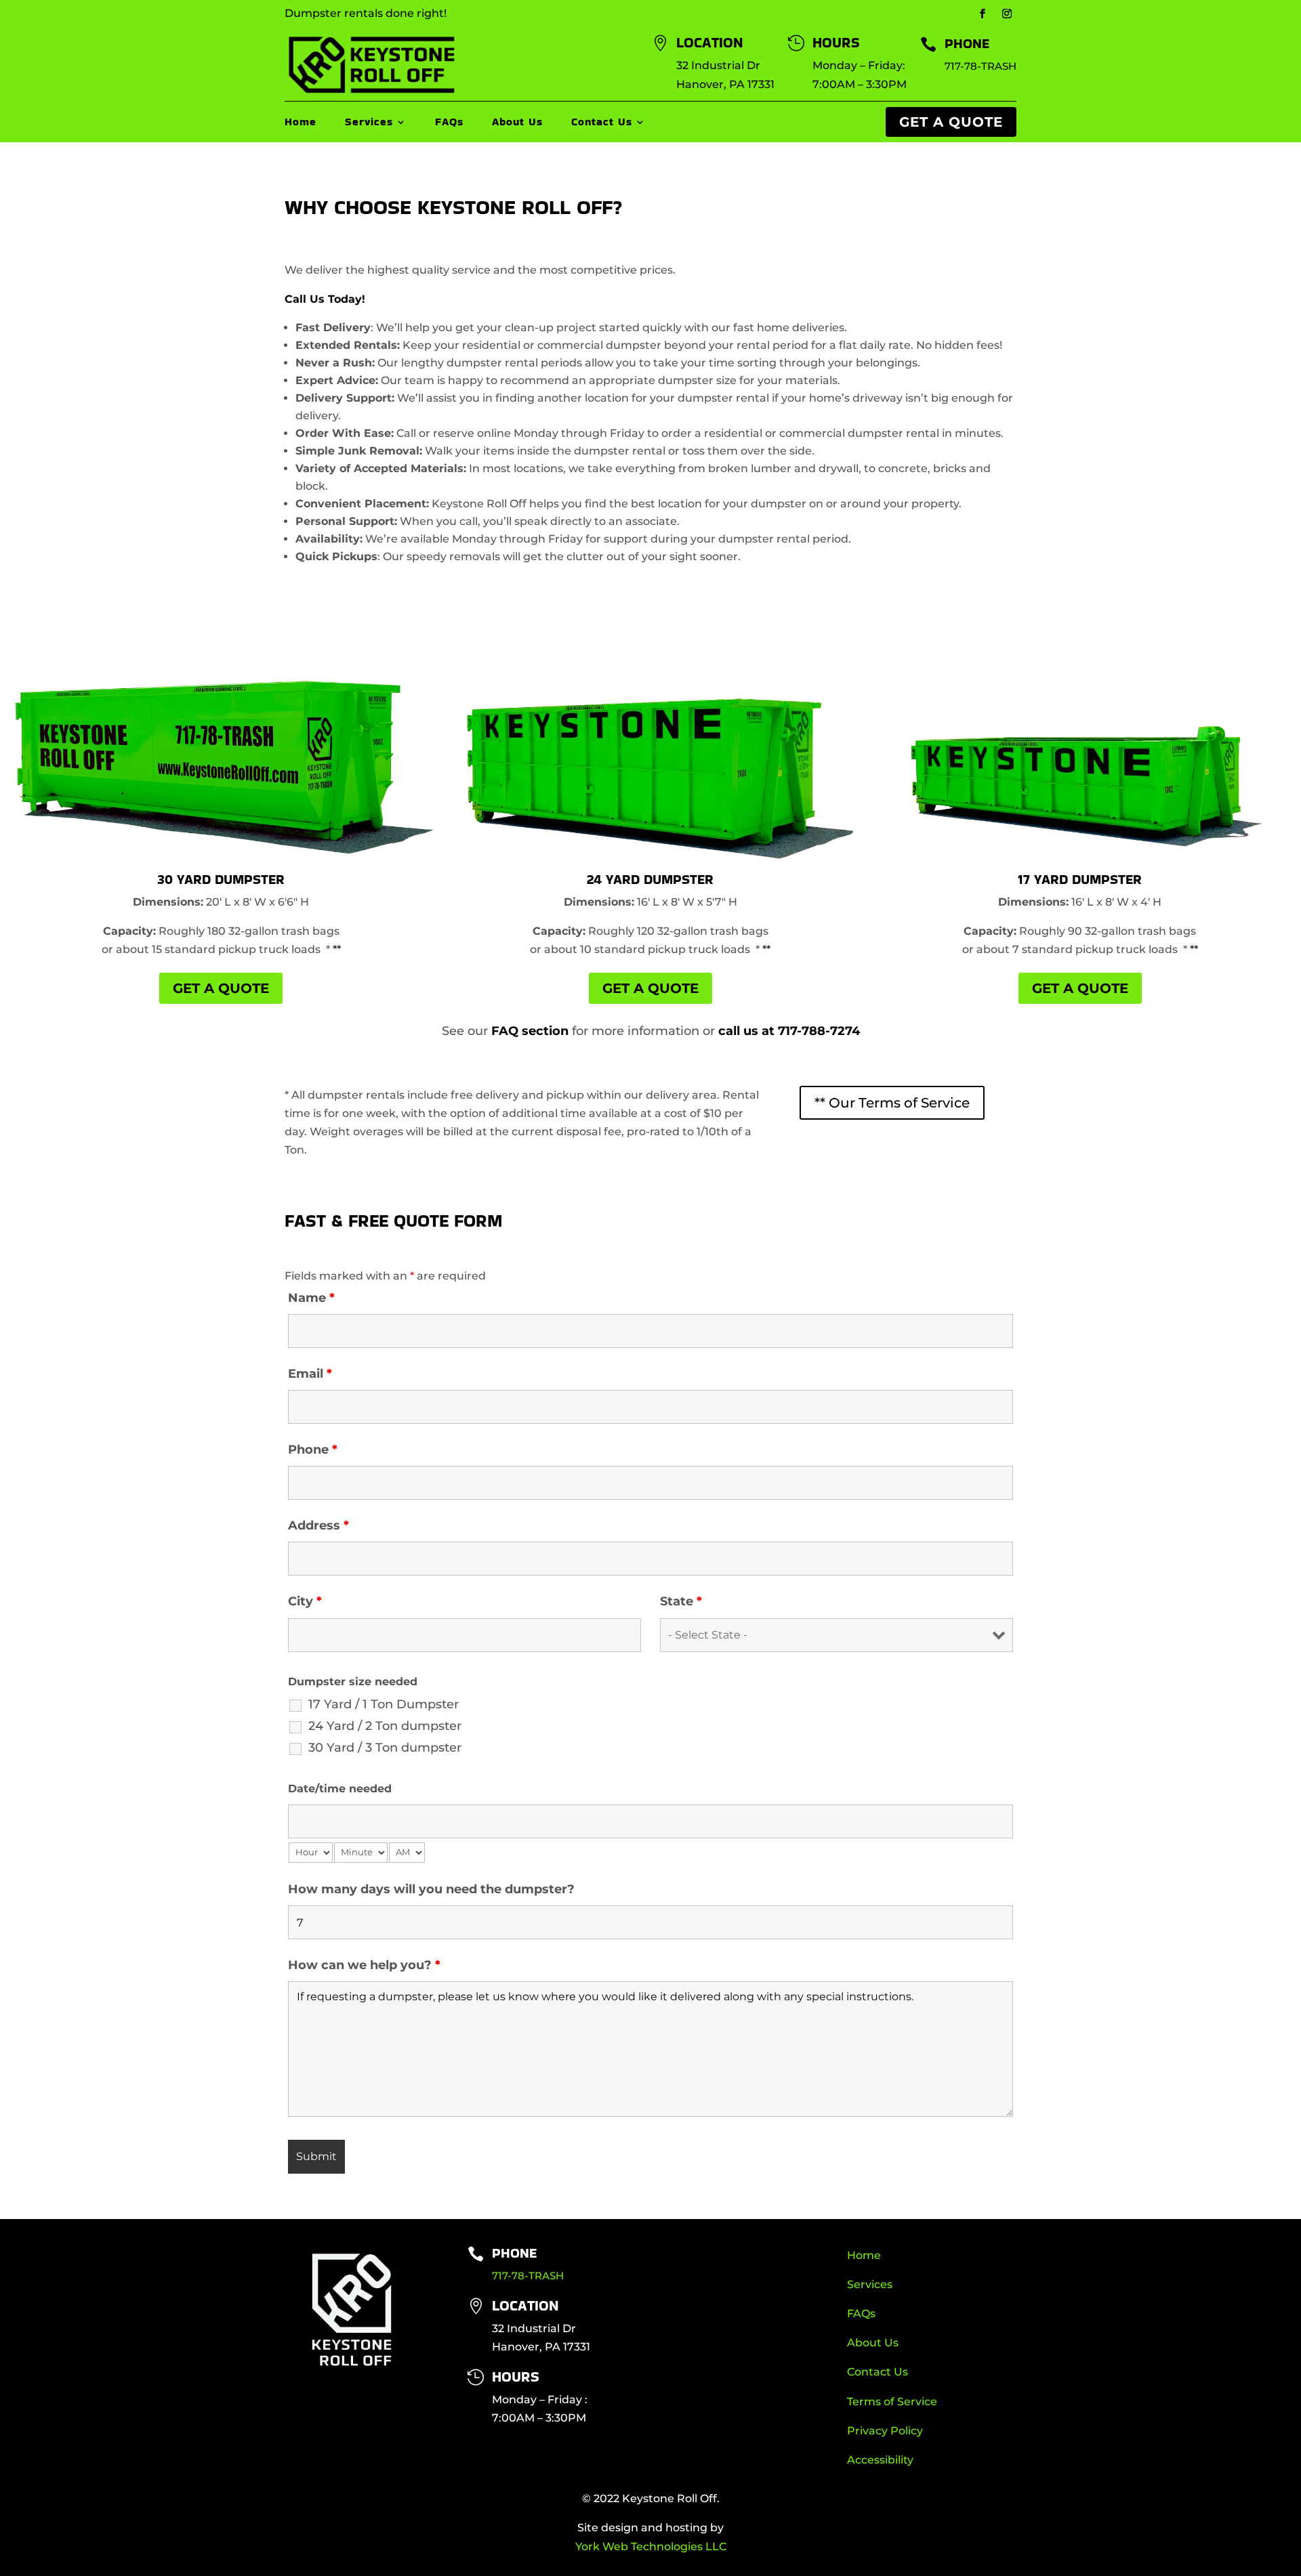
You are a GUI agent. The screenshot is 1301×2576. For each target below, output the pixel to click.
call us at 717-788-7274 (789, 1031)
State (681, 1601)
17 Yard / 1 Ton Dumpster (384, 1704)
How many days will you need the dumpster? (431, 1889)
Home (301, 123)
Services (369, 123)
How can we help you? (364, 1965)
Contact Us (602, 123)
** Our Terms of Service (892, 1103)
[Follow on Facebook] (983, 14)
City (305, 1601)
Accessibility (880, 2460)
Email (310, 1374)
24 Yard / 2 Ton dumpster (385, 1726)
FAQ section (530, 1031)
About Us (517, 123)
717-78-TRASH (980, 66)
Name (311, 1298)
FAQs (449, 123)
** (337, 949)
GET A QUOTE (951, 122)
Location (525, 2305)
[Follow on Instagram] (1007, 14)
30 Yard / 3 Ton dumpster (385, 1748)
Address (318, 1525)
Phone (313, 1450)
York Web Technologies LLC (651, 2547)
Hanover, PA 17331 (725, 84)
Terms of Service (892, 2402)
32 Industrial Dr (718, 65)
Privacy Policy (885, 2431)
